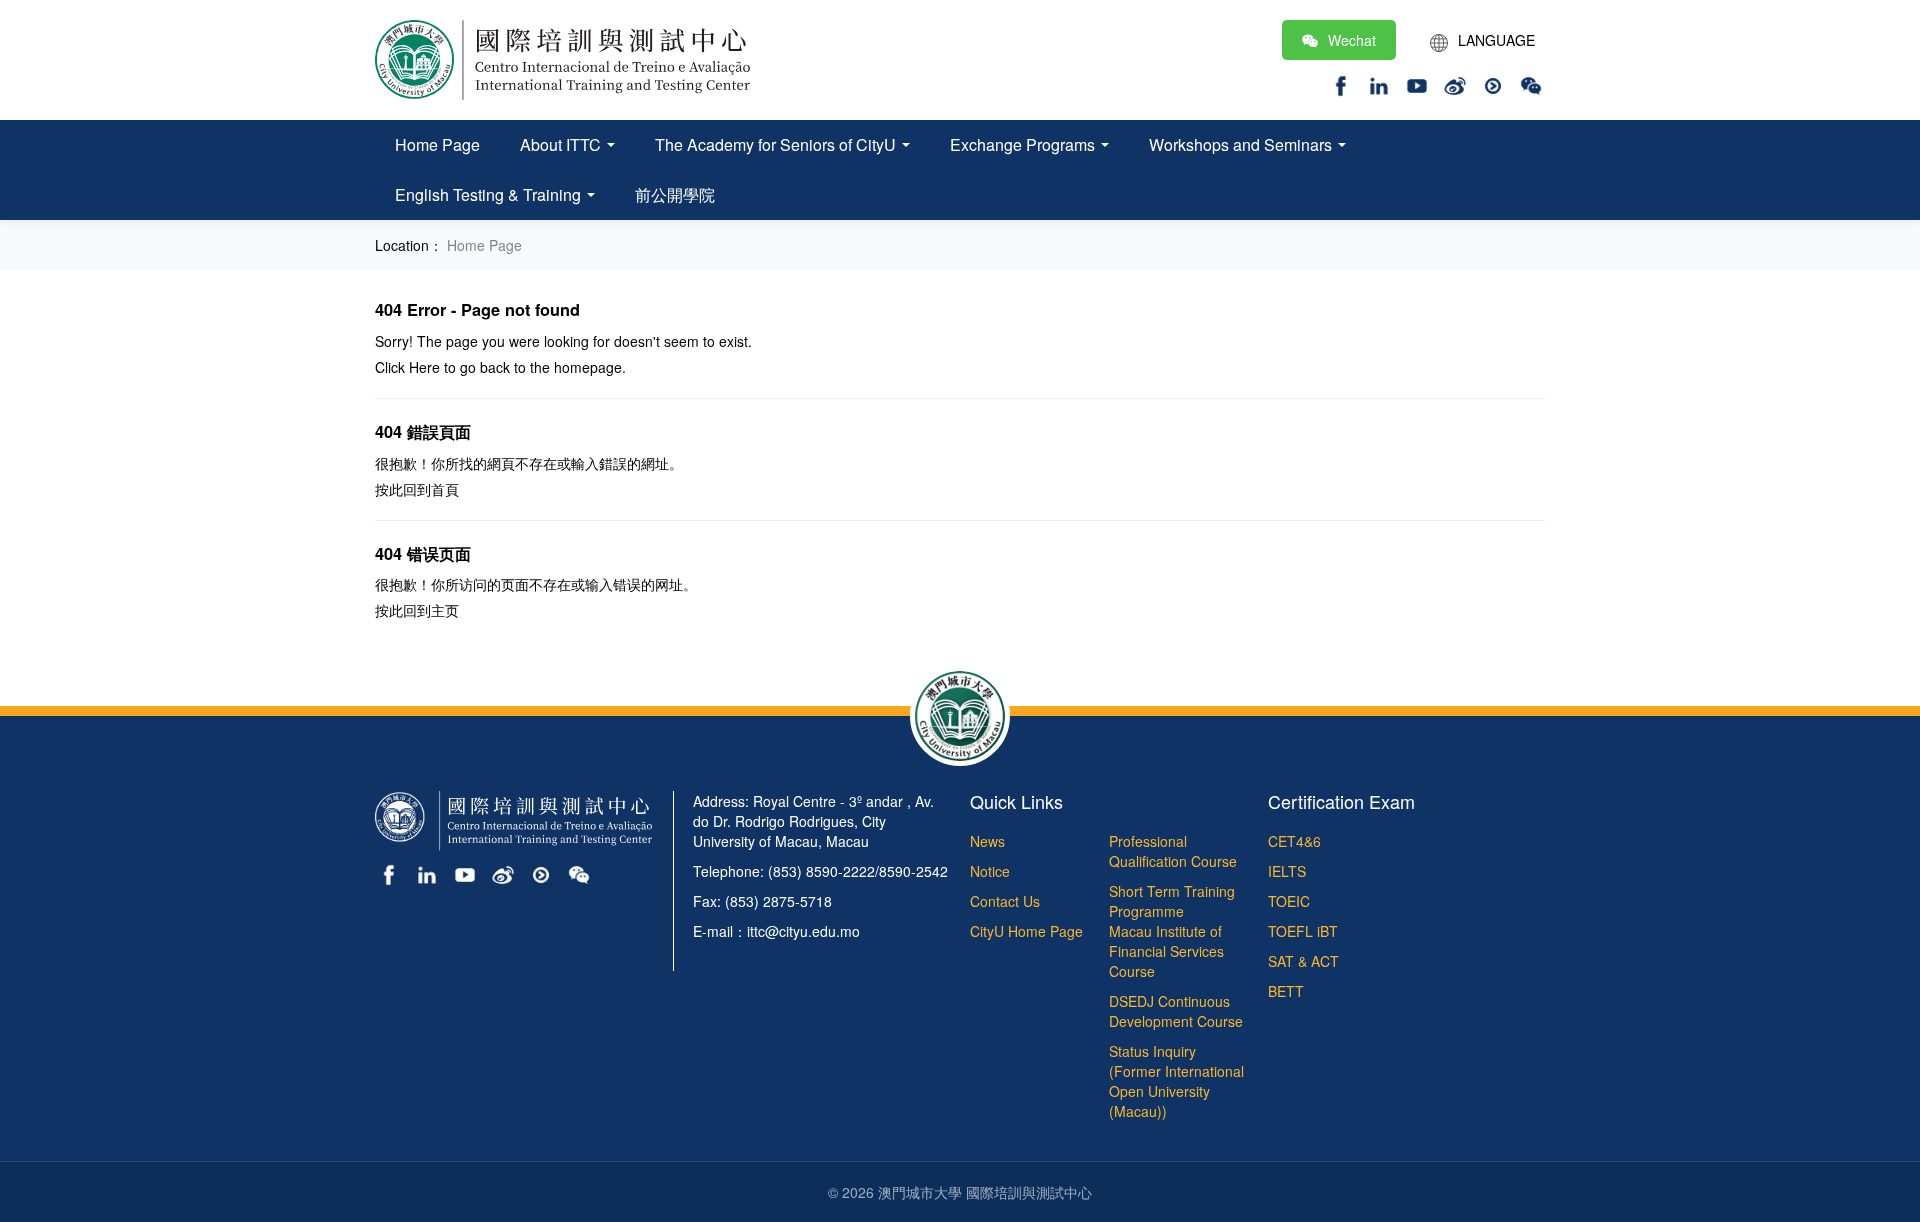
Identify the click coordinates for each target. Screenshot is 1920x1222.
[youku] (1493, 83)
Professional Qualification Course (1173, 851)
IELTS (1287, 871)
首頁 (445, 489)
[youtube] (1417, 83)
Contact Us (1005, 901)
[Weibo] (1455, 83)
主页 (445, 610)
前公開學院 (675, 194)
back (495, 367)
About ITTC (562, 144)
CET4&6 (1294, 841)
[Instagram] (1379, 83)
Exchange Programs (1024, 144)
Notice (990, 871)
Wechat (1352, 40)
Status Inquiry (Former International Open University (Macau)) (1176, 1081)
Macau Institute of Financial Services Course (1166, 951)
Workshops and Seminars (1242, 144)
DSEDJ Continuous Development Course (1176, 1011)
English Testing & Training (490, 194)
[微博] (503, 873)
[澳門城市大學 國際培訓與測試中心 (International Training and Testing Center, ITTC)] (562, 58)
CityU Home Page (1026, 931)
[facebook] (1341, 83)
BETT (1286, 991)
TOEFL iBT (1303, 931)
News (987, 841)
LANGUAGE (1496, 40)
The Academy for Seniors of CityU (777, 144)
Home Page (437, 144)
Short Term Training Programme (1172, 901)
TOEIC (1289, 901)
